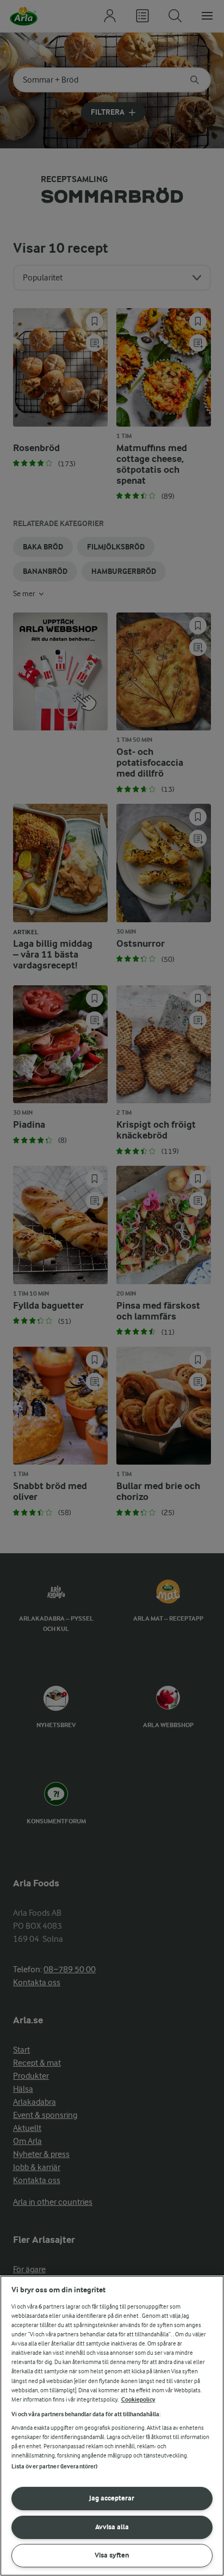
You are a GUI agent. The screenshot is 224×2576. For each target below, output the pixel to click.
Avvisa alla (112, 2527)
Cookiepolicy (138, 2400)
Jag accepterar (112, 2498)
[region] (112, 2426)
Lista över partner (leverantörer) (55, 2466)
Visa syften (112, 2555)
